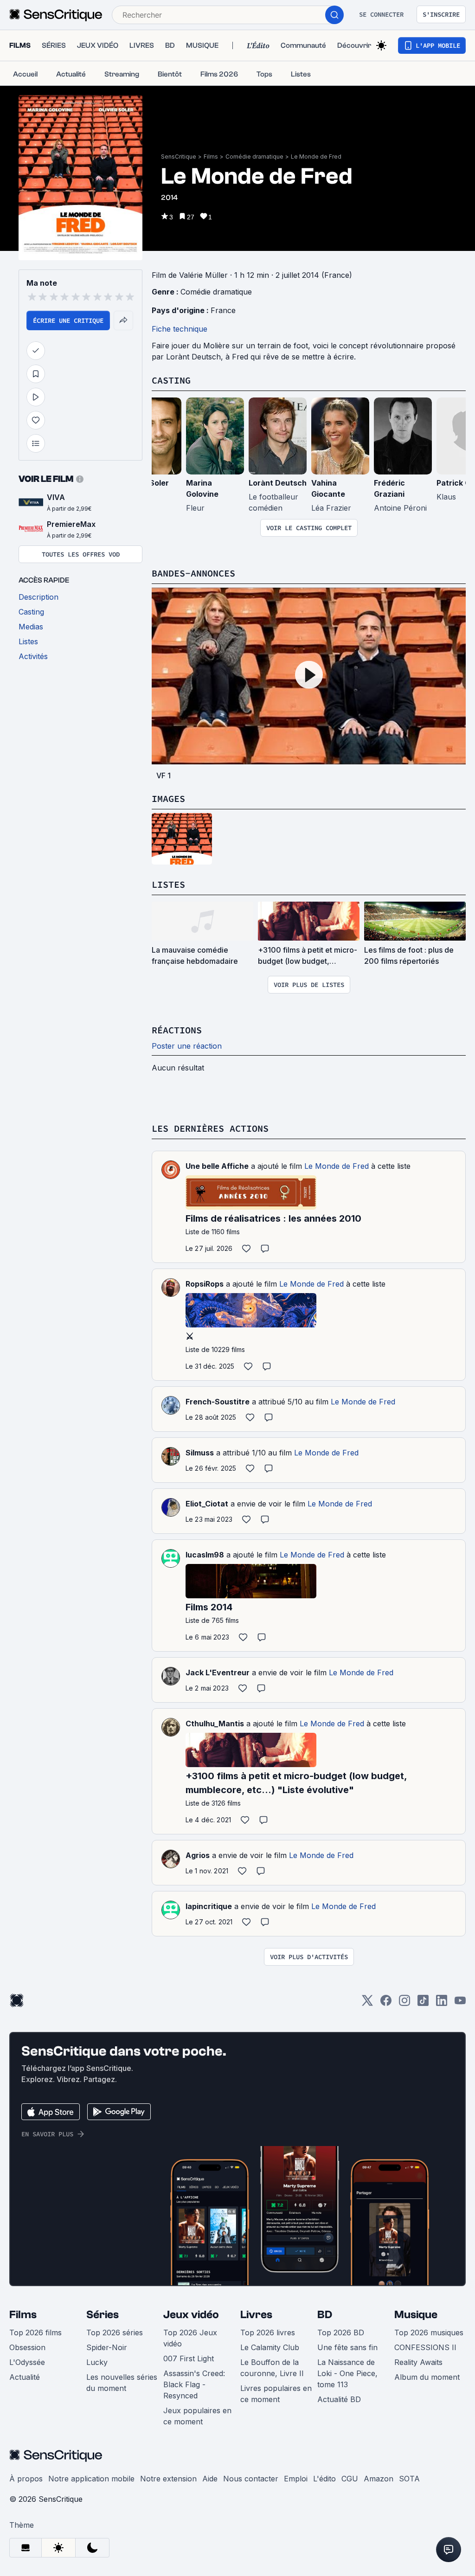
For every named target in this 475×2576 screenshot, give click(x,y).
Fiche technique (180, 329)
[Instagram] (404, 2003)
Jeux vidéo (191, 2315)
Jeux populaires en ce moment (197, 2416)
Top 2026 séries (115, 2332)
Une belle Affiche (217, 1166)
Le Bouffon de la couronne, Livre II (272, 2368)
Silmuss (200, 1453)
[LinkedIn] (442, 2003)
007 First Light (189, 2358)
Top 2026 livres (268, 2332)
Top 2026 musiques (429, 2332)
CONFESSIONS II (425, 2347)
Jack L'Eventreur (218, 1672)
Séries (103, 2315)
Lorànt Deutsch (278, 483)
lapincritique (209, 1906)
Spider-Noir (107, 2347)
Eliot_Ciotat (207, 1504)
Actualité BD (339, 2399)
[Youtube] (460, 2003)
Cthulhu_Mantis (215, 1724)
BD (325, 2315)
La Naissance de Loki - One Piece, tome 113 (347, 2373)
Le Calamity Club (270, 2347)
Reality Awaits (418, 2362)
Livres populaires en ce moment (276, 2394)
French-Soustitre (218, 1402)
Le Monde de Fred (316, 157)
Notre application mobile (91, 2479)
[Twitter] (367, 2003)
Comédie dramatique (254, 157)
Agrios (198, 1855)
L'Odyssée (27, 2362)
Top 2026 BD (341, 2332)
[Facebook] (386, 2003)
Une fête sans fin (347, 2347)
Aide (210, 2479)
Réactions (177, 1030)
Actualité (25, 2377)
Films (211, 157)
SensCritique (179, 157)
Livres (256, 2315)
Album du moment (427, 2377)
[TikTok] (423, 2003)
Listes (168, 884)
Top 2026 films (35, 2332)
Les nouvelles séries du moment (122, 2383)
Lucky (97, 2362)
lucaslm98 (205, 1555)
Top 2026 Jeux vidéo (190, 2338)
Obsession (27, 2347)
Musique (416, 2315)
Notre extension (168, 2479)
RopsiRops (205, 1284)
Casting (171, 380)
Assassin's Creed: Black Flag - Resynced (194, 2384)
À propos (26, 2479)
